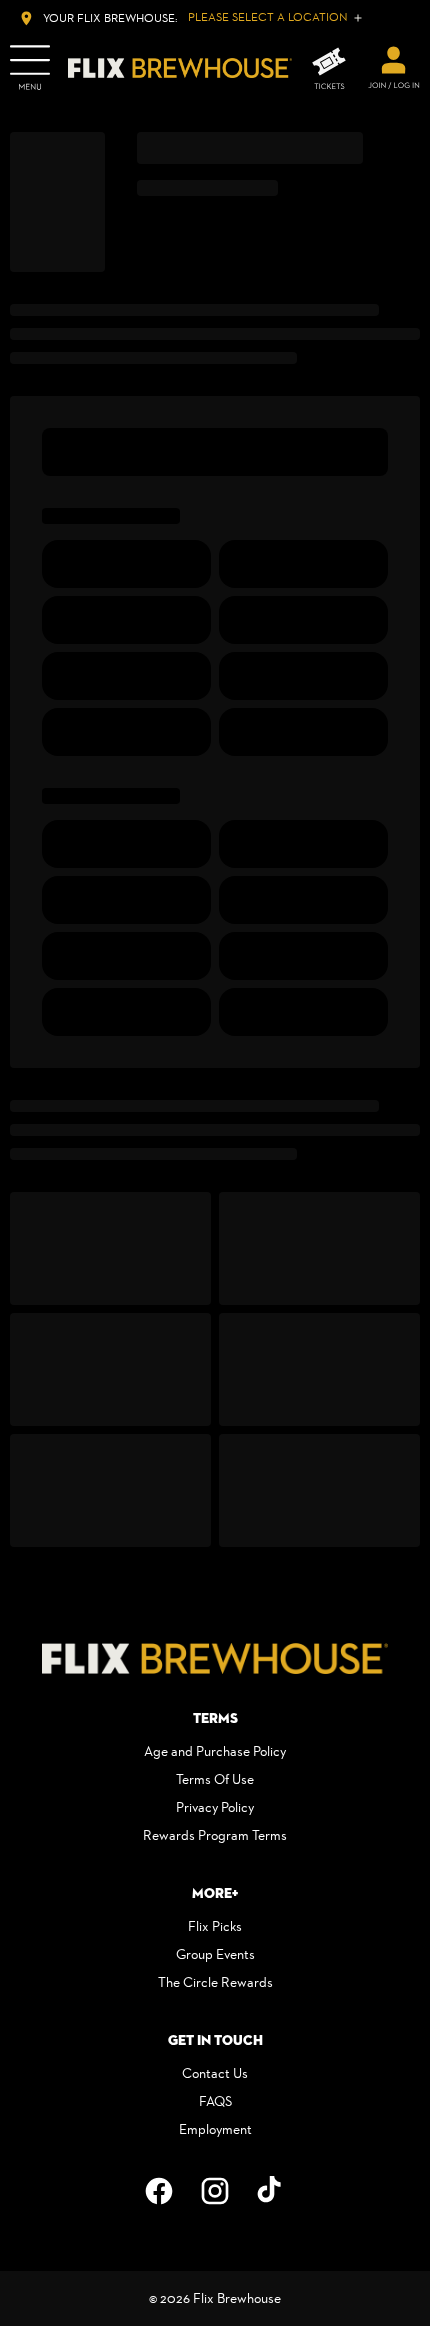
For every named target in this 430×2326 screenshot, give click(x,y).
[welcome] (394, 68)
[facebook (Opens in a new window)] (159, 2191)
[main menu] (30, 68)
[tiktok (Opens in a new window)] (271, 2191)
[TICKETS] (329, 68)
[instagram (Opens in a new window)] (215, 2191)
